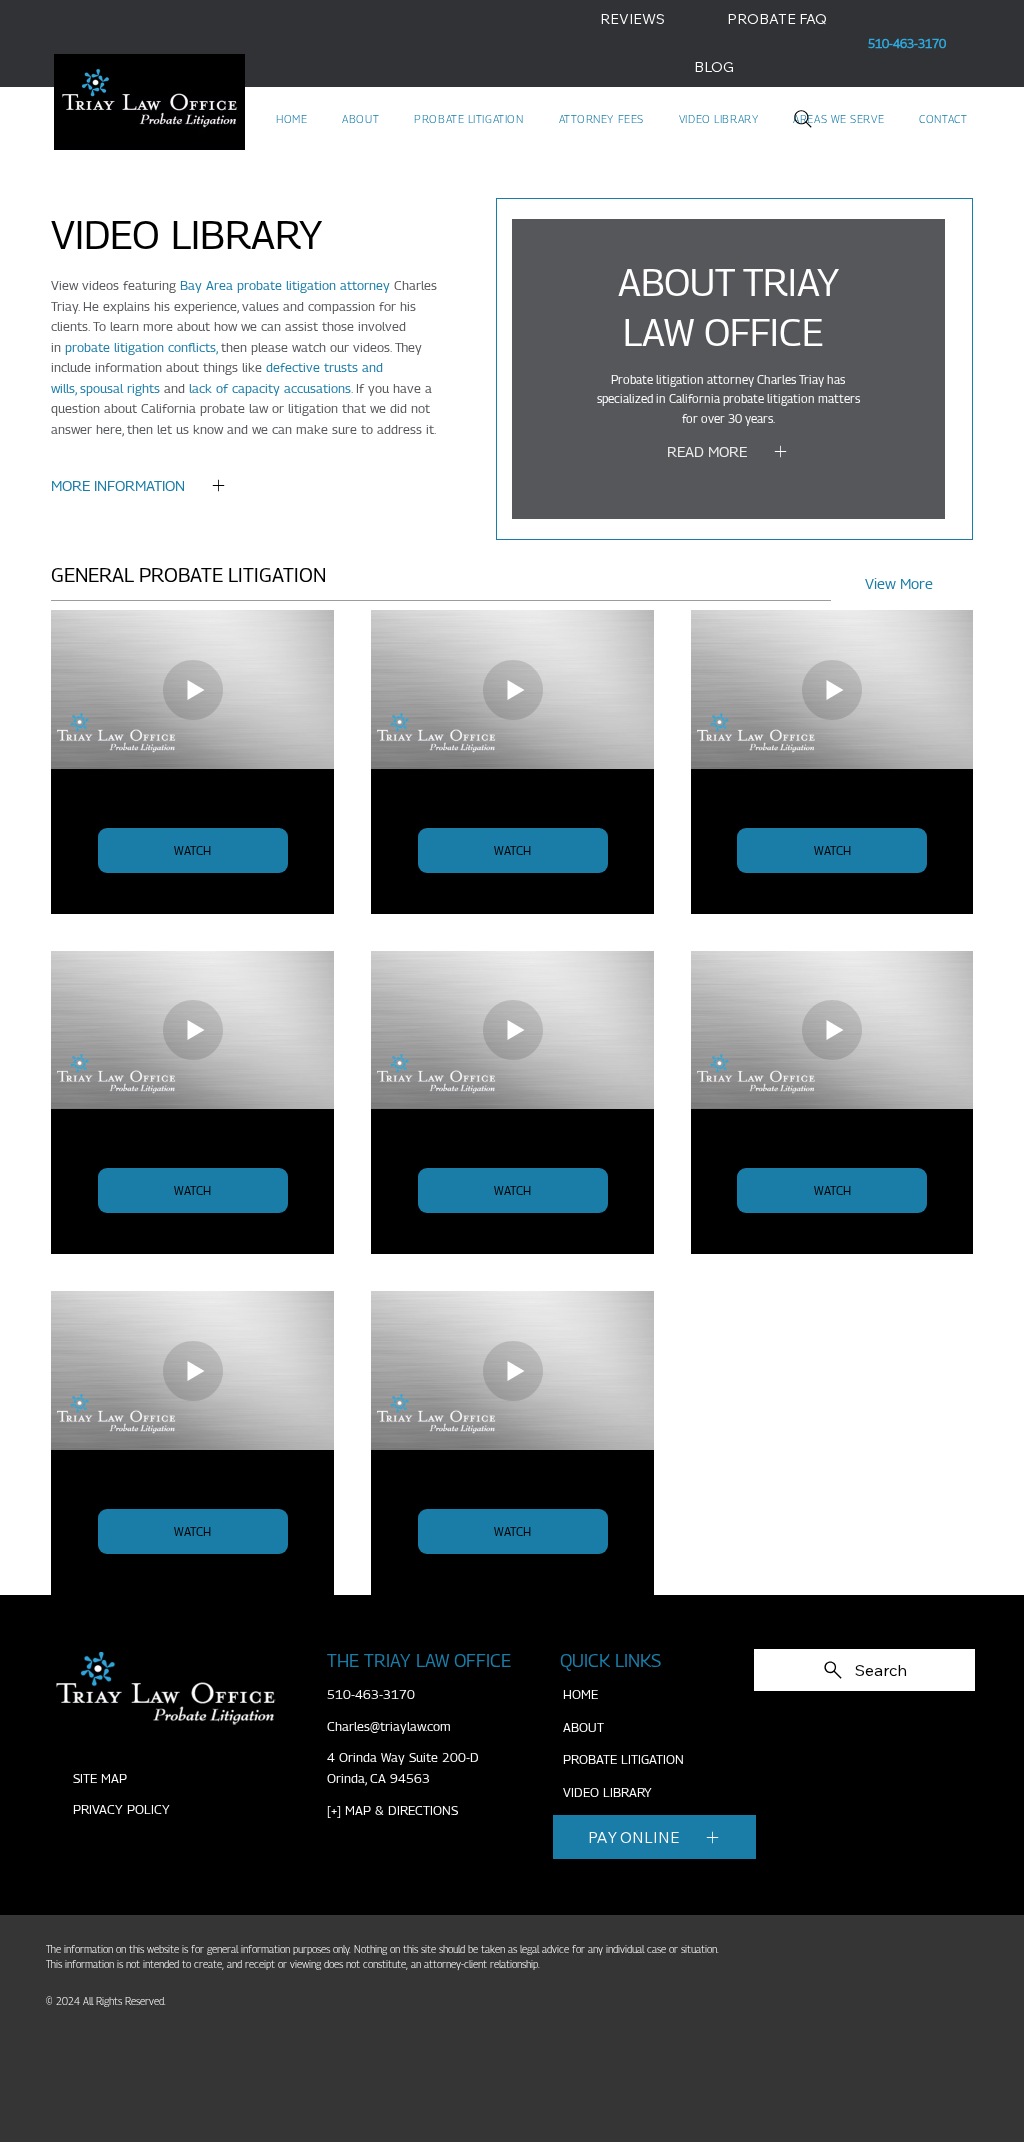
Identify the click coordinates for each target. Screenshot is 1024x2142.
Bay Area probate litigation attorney (285, 285)
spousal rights (120, 388)
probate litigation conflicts (140, 347)
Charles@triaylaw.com (389, 1726)
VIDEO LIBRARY (607, 1792)
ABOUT (583, 1727)
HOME (580, 1694)
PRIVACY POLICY (121, 1809)
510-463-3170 (371, 1694)
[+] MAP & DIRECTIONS (392, 1810)
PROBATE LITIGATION (623, 1759)
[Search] (803, 119)
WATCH (192, 850)
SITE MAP (100, 1778)
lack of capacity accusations (270, 388)
